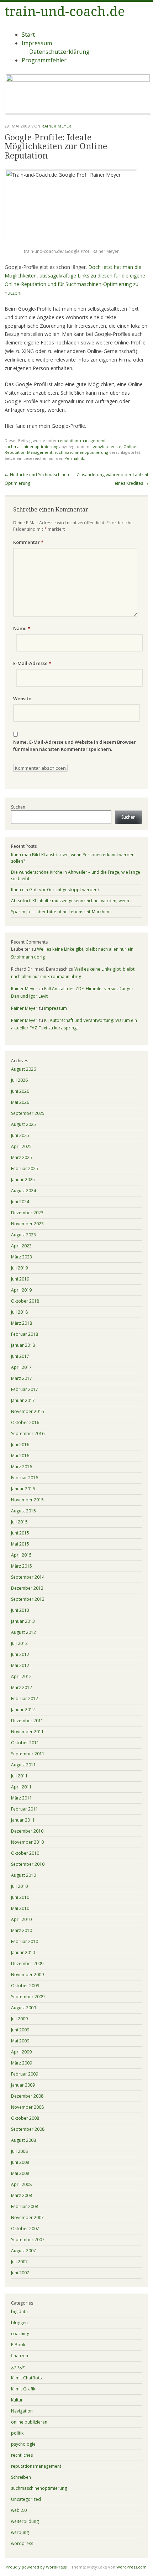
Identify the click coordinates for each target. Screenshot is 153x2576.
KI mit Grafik (23, 2389)
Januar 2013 (23, 1621)
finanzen (20, 2356)
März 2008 (22, 2195)
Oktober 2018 (25, 1301)
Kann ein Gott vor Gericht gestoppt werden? (55, 890)
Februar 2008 (25, 2206)
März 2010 (22, 1930)
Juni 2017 (20, 1356)
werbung (20, 2532)
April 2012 (21, 1676)
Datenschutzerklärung (59, 52)
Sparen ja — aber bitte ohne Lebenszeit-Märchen (60, 912)
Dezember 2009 (27, 1964)
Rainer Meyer (57, 126)
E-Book (18, 2345)
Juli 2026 (19, 1080)
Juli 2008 (19, 2151)
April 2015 (21, 1555)
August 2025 (23, 1124)
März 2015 (22, 1566)
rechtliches (22, 2455)
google (18, 2367)
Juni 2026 (20, 1091)
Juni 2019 (20, 1279)
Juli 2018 (19, 1312)
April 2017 (21, 1367)
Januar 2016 (23, 1489)
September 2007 (28, 2240)
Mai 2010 (20, 1908)
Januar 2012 (23, 1710)
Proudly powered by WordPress (36, 2567)
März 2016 (22, 1467)
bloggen (19, 2323)
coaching (20, 2334)
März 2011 (22, 1798)
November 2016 (27, 1411)
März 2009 (22, 2063)
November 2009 (27, 1975)
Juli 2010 (19, 1886)
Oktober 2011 (25, 1743)
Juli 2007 (19, 2262)
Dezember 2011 (27, 1721)
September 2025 (28, 1113)
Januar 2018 (23, 1345)
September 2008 (28, 2129)
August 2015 (23, 1511)
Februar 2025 (25, 1168)
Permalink (74, 458)
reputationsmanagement (82, 440)
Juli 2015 (19, 1522)
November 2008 (27, 2107)
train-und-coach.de (65, 12)
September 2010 (28, 1864)
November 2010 (27, 1842)
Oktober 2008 (25, 2118)
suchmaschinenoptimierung (31, 446)
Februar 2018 (25, 1334)
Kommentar (28, 542)
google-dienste (107, 446)
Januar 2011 (23, 1820)
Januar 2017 (23, 1400)
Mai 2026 (20, 1102)
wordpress (22, 2543)
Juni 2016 (20, 1445)
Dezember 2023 (27, 1213)
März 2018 (22, 1323)
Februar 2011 (25, 1809)
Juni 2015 (20, 1533)
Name (22, 628)
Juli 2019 (19, 1268)
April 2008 (21, 2184)
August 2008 (23, 2140)
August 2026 (23, 1069)
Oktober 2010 (25, 1853)
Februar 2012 (25, 1699)
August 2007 (23, 2251)
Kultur (17, 2400)
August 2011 (23, 1765)
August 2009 (23, 2008)
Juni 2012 (20, 1654)
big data (19, 2312)
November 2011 (27, 1732)
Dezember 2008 (27, 2096)
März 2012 (22, 1687)
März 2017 (22, 1378)
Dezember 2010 (27, 1831)
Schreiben (21, 2477)
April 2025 (21, 1146)
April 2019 (21, 1290)
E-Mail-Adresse (32, 663)
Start (28, 35)
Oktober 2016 (25, 1422)
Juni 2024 (20, 1202)
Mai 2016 (20, 1456)
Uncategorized (26, 2499)
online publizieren (29, 2422)
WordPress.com (131, 2567)
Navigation (22, 2411)
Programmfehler (44, 60)
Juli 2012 (19, 1643)
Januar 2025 (23, 1180)
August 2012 (23, 1632)
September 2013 (28, 1599)
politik (17, 2433)
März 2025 (22, 1157)
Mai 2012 (20, 1665)
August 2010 (23, 1875)
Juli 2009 (19, 2019)
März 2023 (22, 1257)
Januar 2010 (23, 1952)
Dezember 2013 (27, 1588)
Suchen (18, 807)
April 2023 (21, 1246)
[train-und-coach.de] (78, 79)
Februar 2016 (25, 1478)
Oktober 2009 (25, 1986)
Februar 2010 (25, 1941)
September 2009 (28, 1997)
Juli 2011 (19, 1776)
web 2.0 (19, 2510)
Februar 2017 (25, 1389)
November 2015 (27, 1500)
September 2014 (28, 1577)
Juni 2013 (20, 1610)
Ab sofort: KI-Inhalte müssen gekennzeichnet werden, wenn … (72, 901)
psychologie (23, 2444)
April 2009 (21, 2052)
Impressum (37, 43)
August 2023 (23, 1235)
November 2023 (27, 1224)
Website (22, 698)
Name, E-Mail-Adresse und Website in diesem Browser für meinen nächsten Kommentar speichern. (75, 746)
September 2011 (28, 1754)
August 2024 (23, 1191)
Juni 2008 (20, 2162)
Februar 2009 (25, 2074)
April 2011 (21, 1787)
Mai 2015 (20, 1544)
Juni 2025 (20, 1135)
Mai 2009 (20, 2041)
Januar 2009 (23, 2085)
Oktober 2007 (25, 2229)
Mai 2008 (20, 2173)
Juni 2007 (20, 2273)
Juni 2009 (20, 2030)
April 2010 (21, 1919)
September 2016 (28, 1434)
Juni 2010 (20, 1897)
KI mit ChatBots (26, 2378)
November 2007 (27, 2217)
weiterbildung (25, 2521)
